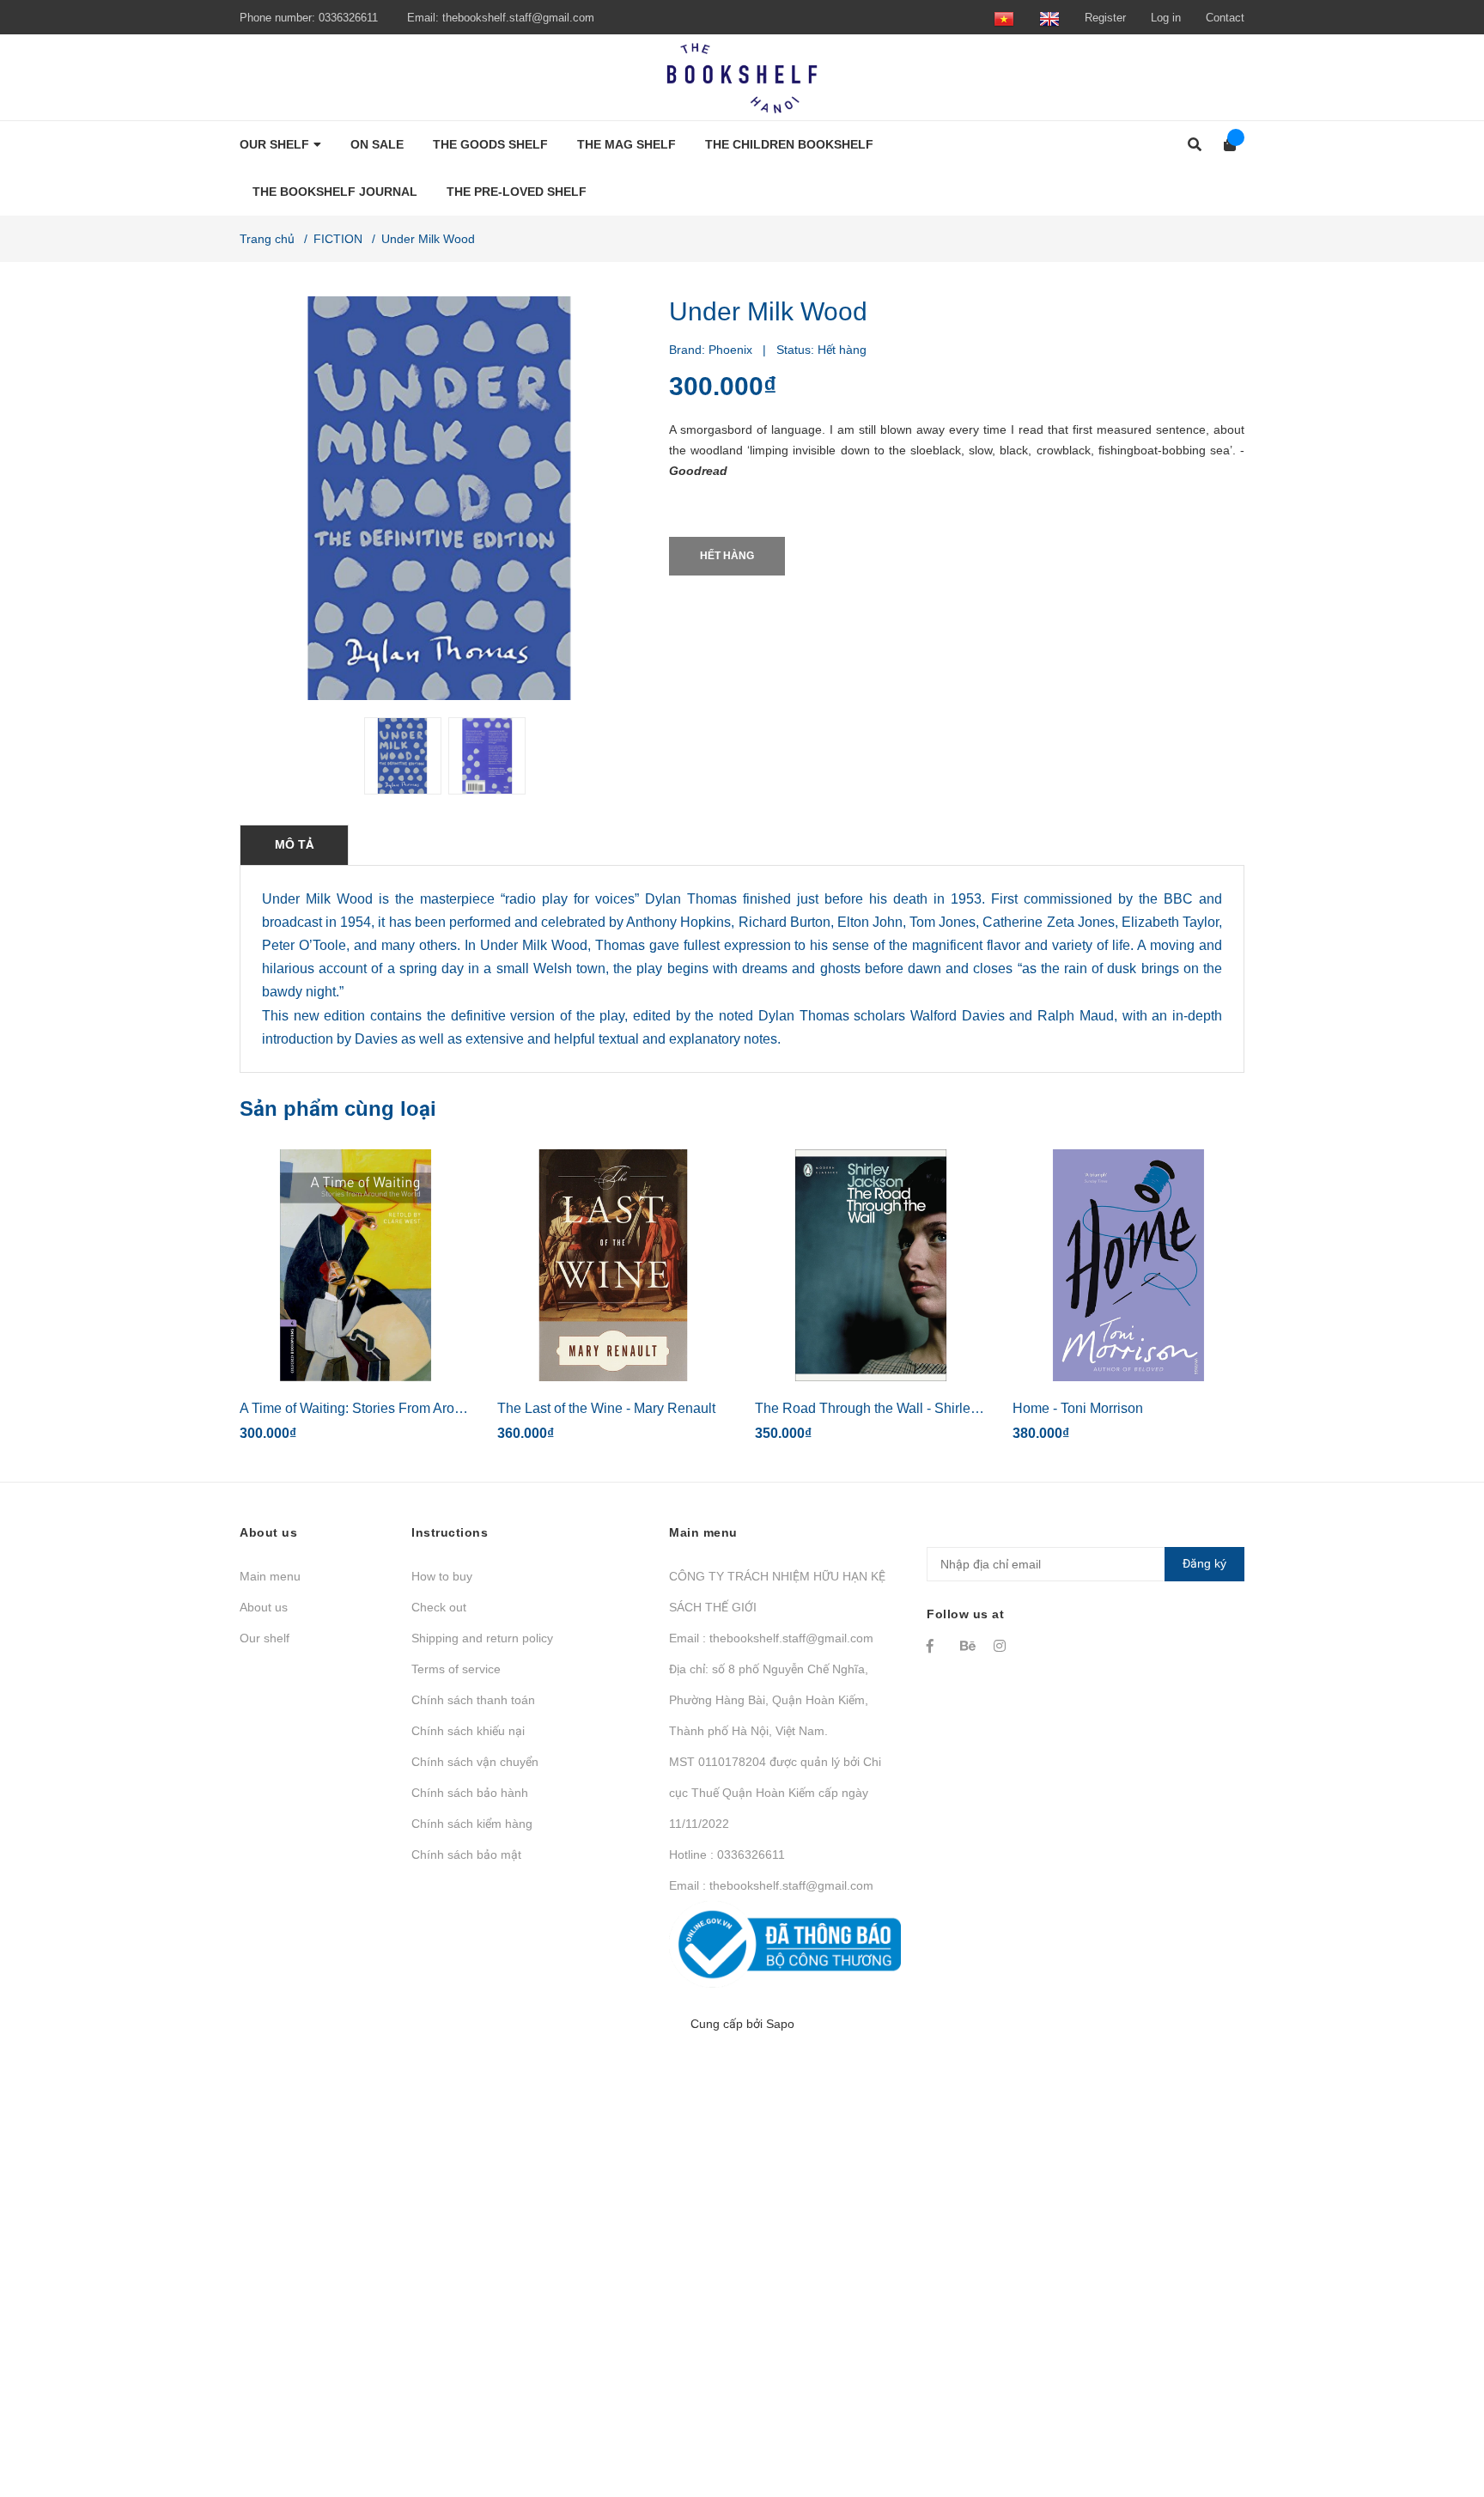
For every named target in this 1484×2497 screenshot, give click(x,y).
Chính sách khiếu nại (468, 1731)
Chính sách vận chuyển (475, 1762)
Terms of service (456, 1669)
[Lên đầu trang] (1437, 2413)
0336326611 (348, 18)
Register (1105, 18)
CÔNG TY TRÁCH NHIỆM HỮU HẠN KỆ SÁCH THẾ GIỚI (777, 1592)
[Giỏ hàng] (1224, 145)
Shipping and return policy (482, 1638)
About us (264, 1607)
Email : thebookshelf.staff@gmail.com (771, 1638)
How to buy (442, 1576)
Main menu (270, 1576)
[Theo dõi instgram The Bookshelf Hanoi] (1002, 1646)
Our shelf (265, 1638)
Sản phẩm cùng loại (338, 1108)
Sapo (780, 2024)
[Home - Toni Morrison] (1128, 1265)
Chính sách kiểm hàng (472, 1824)
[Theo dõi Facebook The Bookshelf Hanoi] (935, 1646)
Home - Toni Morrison (1078, 1408)
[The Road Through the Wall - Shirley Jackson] (871, 1265)
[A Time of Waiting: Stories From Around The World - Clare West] (356, 1265)
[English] (1049, 18)
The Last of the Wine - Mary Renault (606, 1408)
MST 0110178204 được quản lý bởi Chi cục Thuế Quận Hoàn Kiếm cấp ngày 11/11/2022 (775, 1793)
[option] (399, 756)
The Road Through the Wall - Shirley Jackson (893, 1408)
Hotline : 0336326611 (727, 1854)
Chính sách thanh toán (473, 1700)
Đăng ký (1204, 1563)
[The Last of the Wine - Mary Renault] (613, 1265)
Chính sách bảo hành (470, 1793)
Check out (439, 1607)
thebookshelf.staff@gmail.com (518, 18)
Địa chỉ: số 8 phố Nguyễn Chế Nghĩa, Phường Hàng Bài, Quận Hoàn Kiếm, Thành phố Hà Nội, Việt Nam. (769, 1700)
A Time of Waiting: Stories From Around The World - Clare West (432, 1408)
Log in (1166, 18)
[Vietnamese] (1004, 18)
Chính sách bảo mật (466, 1854)
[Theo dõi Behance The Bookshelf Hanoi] (969, 1646)
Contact (1225, 18)
